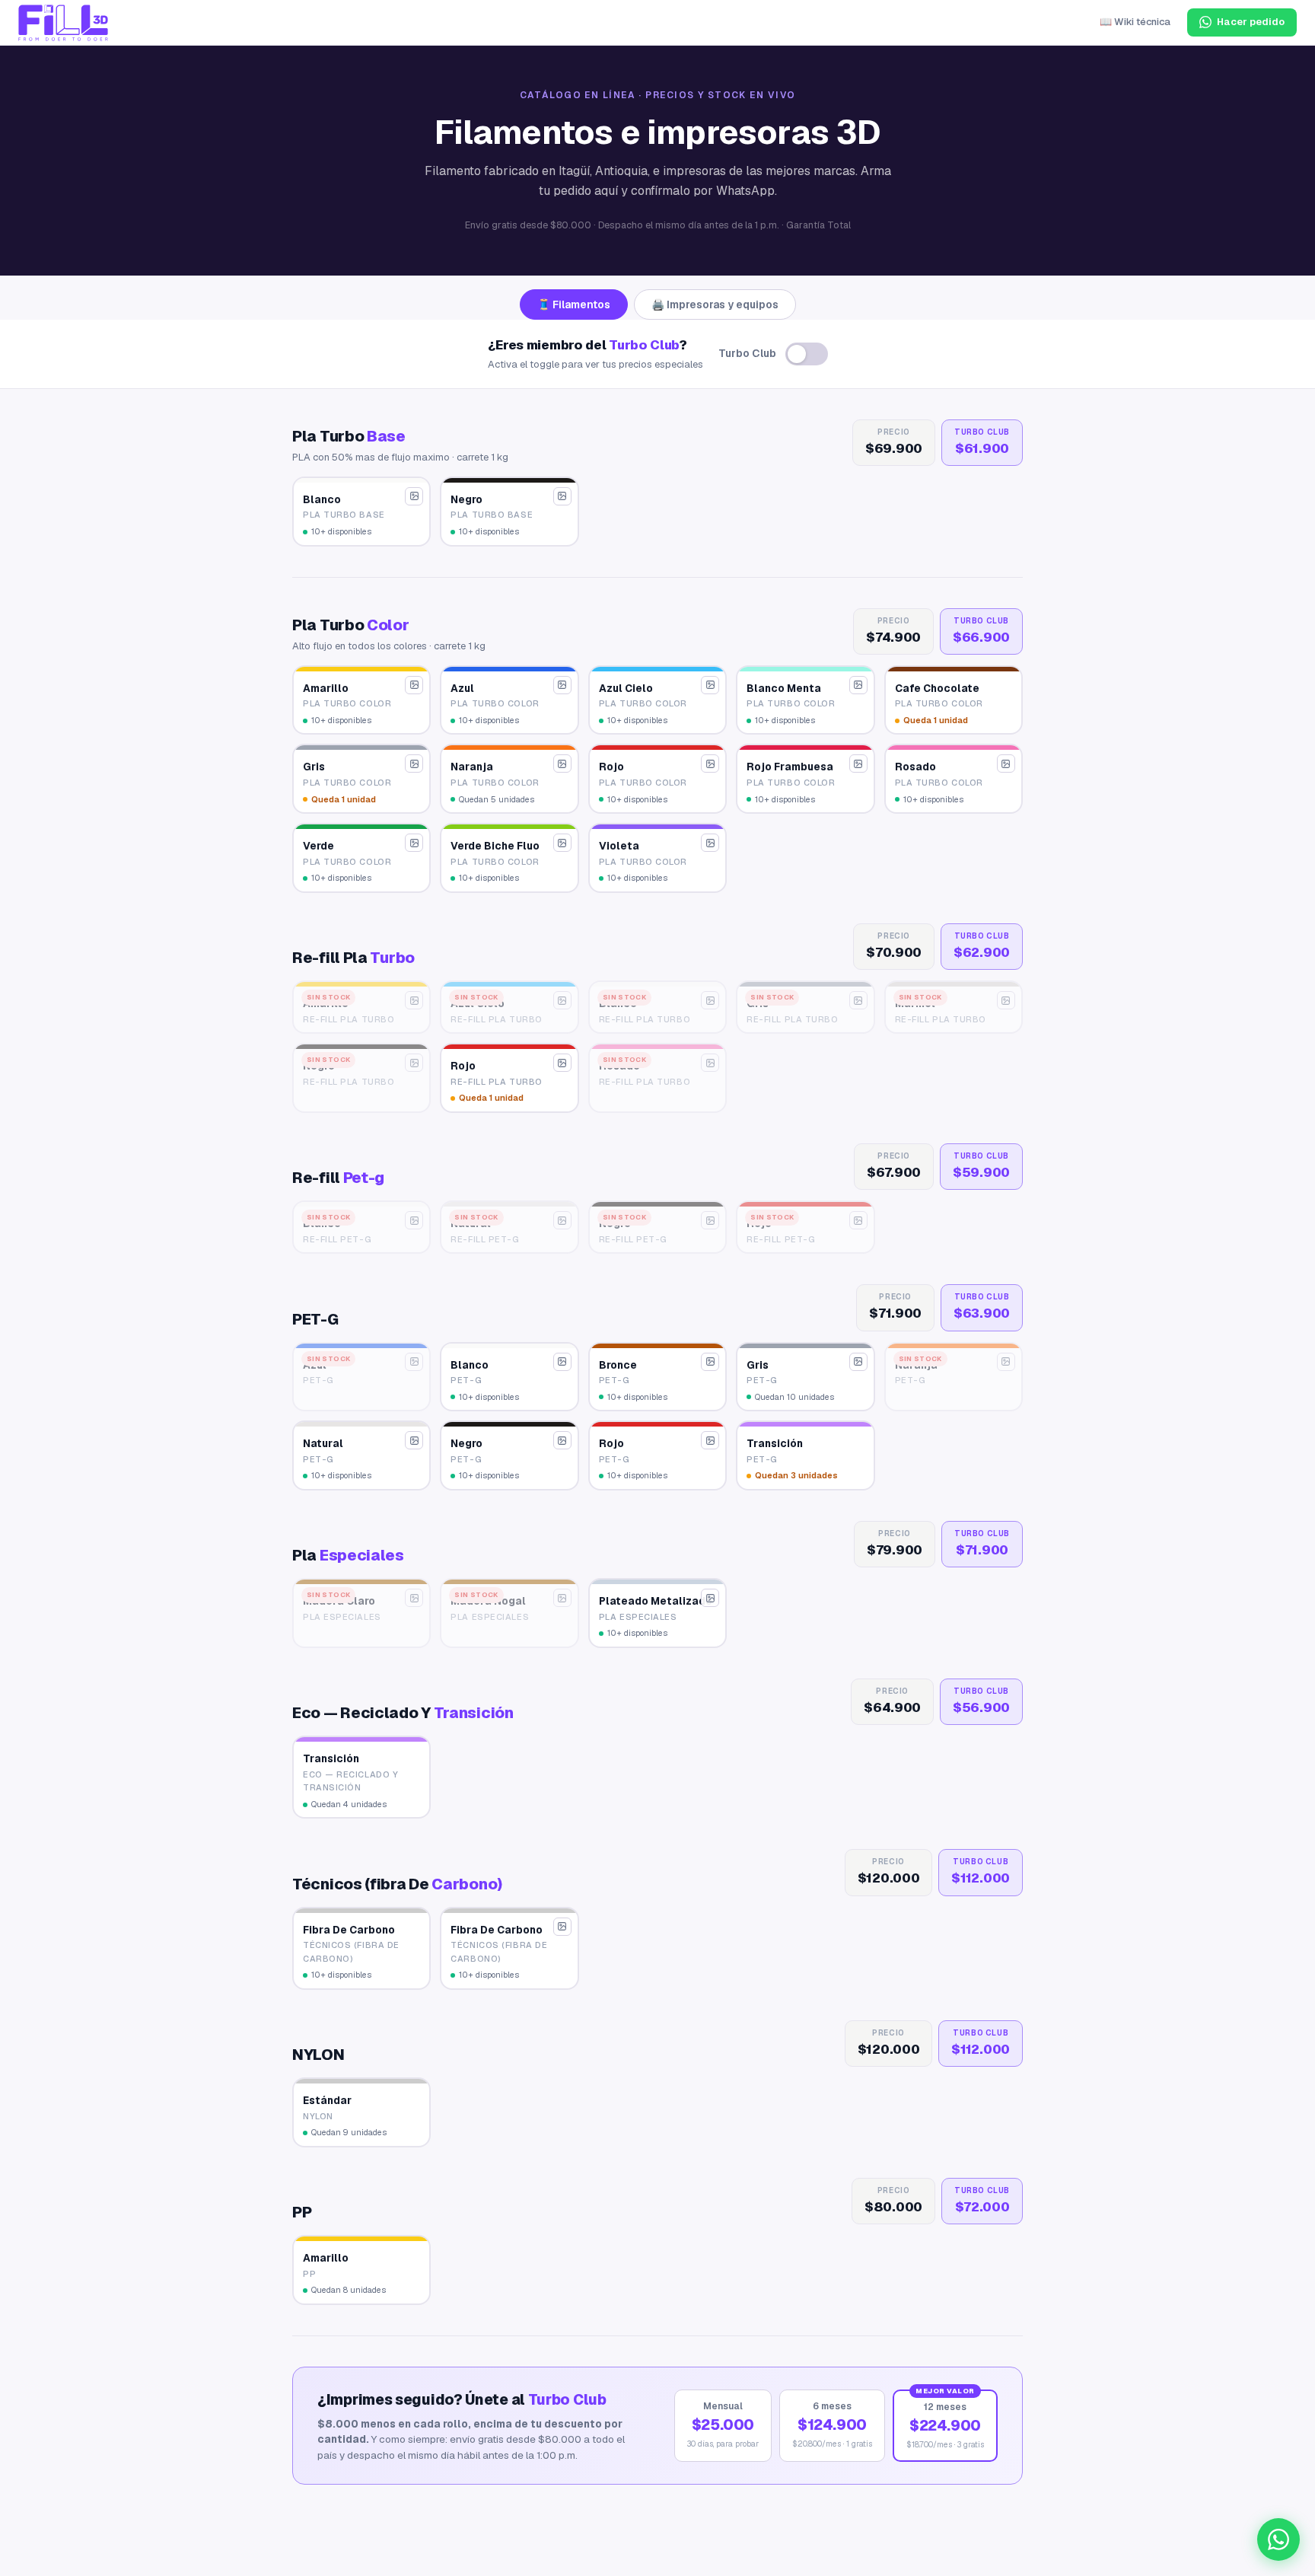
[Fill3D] (63, 23)
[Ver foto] (414, 496)
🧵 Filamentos (574, 304)
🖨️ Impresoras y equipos (715, 304)
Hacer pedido (1251, 22)
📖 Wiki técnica (1135, 22)
